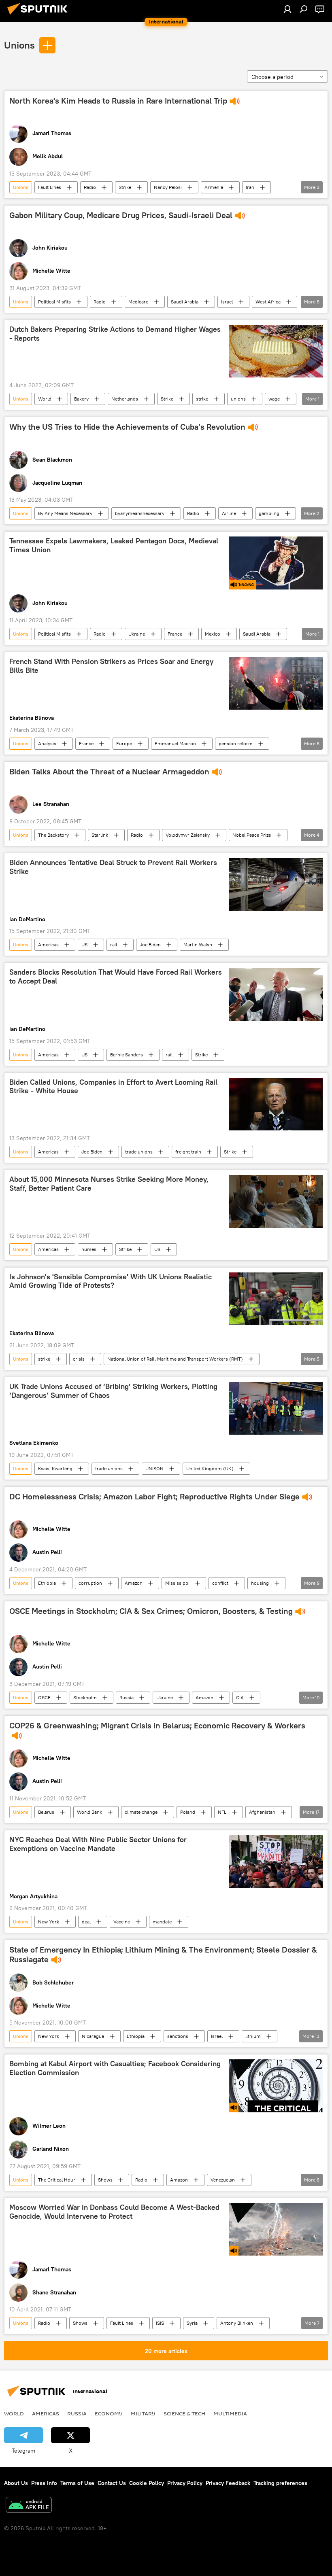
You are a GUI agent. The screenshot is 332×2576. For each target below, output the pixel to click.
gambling (269, 513)
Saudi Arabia (185, 302)
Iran (250, 187)
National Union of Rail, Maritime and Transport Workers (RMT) (175, 1359)
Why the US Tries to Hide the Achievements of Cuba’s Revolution (127, 427)
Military (143, 2413)
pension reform (236, 743)
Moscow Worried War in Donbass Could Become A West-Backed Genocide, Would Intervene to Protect (114, 2212)
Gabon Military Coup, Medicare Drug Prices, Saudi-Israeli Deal (121, 215)
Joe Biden (150, 945)
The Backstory (53, 835)
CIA (240, 1697)
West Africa (268, 302)
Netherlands (125, 399)
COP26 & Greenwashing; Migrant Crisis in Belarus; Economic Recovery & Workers (157, 1726)
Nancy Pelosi (168, 187)
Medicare (138, 302)
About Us (16, 2483)
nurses (89, 1249)
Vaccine (122, 1922)
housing (260, 1583)
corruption (90, 1583)
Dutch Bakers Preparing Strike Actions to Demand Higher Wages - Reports (115, 334)
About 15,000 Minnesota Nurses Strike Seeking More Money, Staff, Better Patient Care (109, 1184)
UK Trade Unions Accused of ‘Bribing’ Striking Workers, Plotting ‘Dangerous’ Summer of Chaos (113, 1391)
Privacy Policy (185, 2483)
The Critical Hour (57, 2180)
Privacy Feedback (228, 2483)
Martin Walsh (198, 945)
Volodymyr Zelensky (188, 835)
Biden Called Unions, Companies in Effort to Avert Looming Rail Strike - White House (113, 1087)
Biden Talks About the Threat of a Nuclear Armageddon (109, 772)
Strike (125, 187)
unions (238, 399)
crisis (79, 1359)
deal (86, 1922)
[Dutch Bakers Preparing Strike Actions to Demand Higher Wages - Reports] (276, 351)
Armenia (214, 187)
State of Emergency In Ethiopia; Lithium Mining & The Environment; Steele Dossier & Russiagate (163, 1955)
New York (49, 1922)
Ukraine (137, 634)
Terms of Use (77, 2483)
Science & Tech (184, 2413)
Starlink (100, 835)
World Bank (89, 1812)
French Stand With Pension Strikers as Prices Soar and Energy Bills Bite (111, 666)
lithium (253, 2036)
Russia (127, 1697)
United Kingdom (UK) (210, 1468)
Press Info (44, 2483)
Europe (124, 743)
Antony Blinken (237, 2323)
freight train (188, 1152)
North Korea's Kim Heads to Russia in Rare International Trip (118, 101)
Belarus (46, 1812)
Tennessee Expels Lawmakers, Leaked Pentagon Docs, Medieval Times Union (114, 545)
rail (114, 945)
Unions (19, 45)
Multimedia (230, 2413)
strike (202, 399)
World (45, 399)
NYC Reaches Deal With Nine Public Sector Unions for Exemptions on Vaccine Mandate (98, 1844)
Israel (227, 302)
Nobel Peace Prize (252, 835)
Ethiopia (47, 1583)
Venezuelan (223, 2180)
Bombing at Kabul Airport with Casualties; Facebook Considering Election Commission (115, 2068)
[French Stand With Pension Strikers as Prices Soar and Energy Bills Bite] (276, 683)
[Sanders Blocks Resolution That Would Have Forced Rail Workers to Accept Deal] (276, 994)
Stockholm (85, 1697)
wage (274, 399)
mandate (162, 1922)
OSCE (44, 1697)
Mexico (213, 634)
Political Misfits (54, 302)
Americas (48, 945)
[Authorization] (287, 9)
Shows (105, 2180)
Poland (188, 1812)
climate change (141, 1812)
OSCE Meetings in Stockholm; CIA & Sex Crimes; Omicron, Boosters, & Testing (151, 1611)
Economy (109, 2413)
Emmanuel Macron (175, 743)
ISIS (160, 2323)
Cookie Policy (147, 2483)
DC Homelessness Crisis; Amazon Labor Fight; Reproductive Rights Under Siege (154, 1497)
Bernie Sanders (127, 1055)
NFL (222, 1812)
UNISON (154, 1468)
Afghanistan (262, 1812)
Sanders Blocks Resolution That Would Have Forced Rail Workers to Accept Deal (116, 977)
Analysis (47, 743)
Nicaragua (93, 2036)
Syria (192, 2323)
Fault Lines (50, 187)
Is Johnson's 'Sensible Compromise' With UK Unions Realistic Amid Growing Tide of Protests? (111, 1281)
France (175, 634)
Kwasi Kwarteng (55, 1468)
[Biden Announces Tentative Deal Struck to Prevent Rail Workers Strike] (276, 884)
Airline (229, 513)
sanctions (178, 2036)
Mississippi (177, 1583)
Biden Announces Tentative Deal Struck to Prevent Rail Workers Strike (113, 867)
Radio (90, 187)
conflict (220, 1583)
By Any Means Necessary (65, 513)
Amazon (134, 1583)
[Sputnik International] (40, 16)
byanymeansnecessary (140, 513)
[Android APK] (29, 2506)
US (84, 945)
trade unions (139, 1152)
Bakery (81, 399)
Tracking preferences (280, 2483)
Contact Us (112, 2483)
